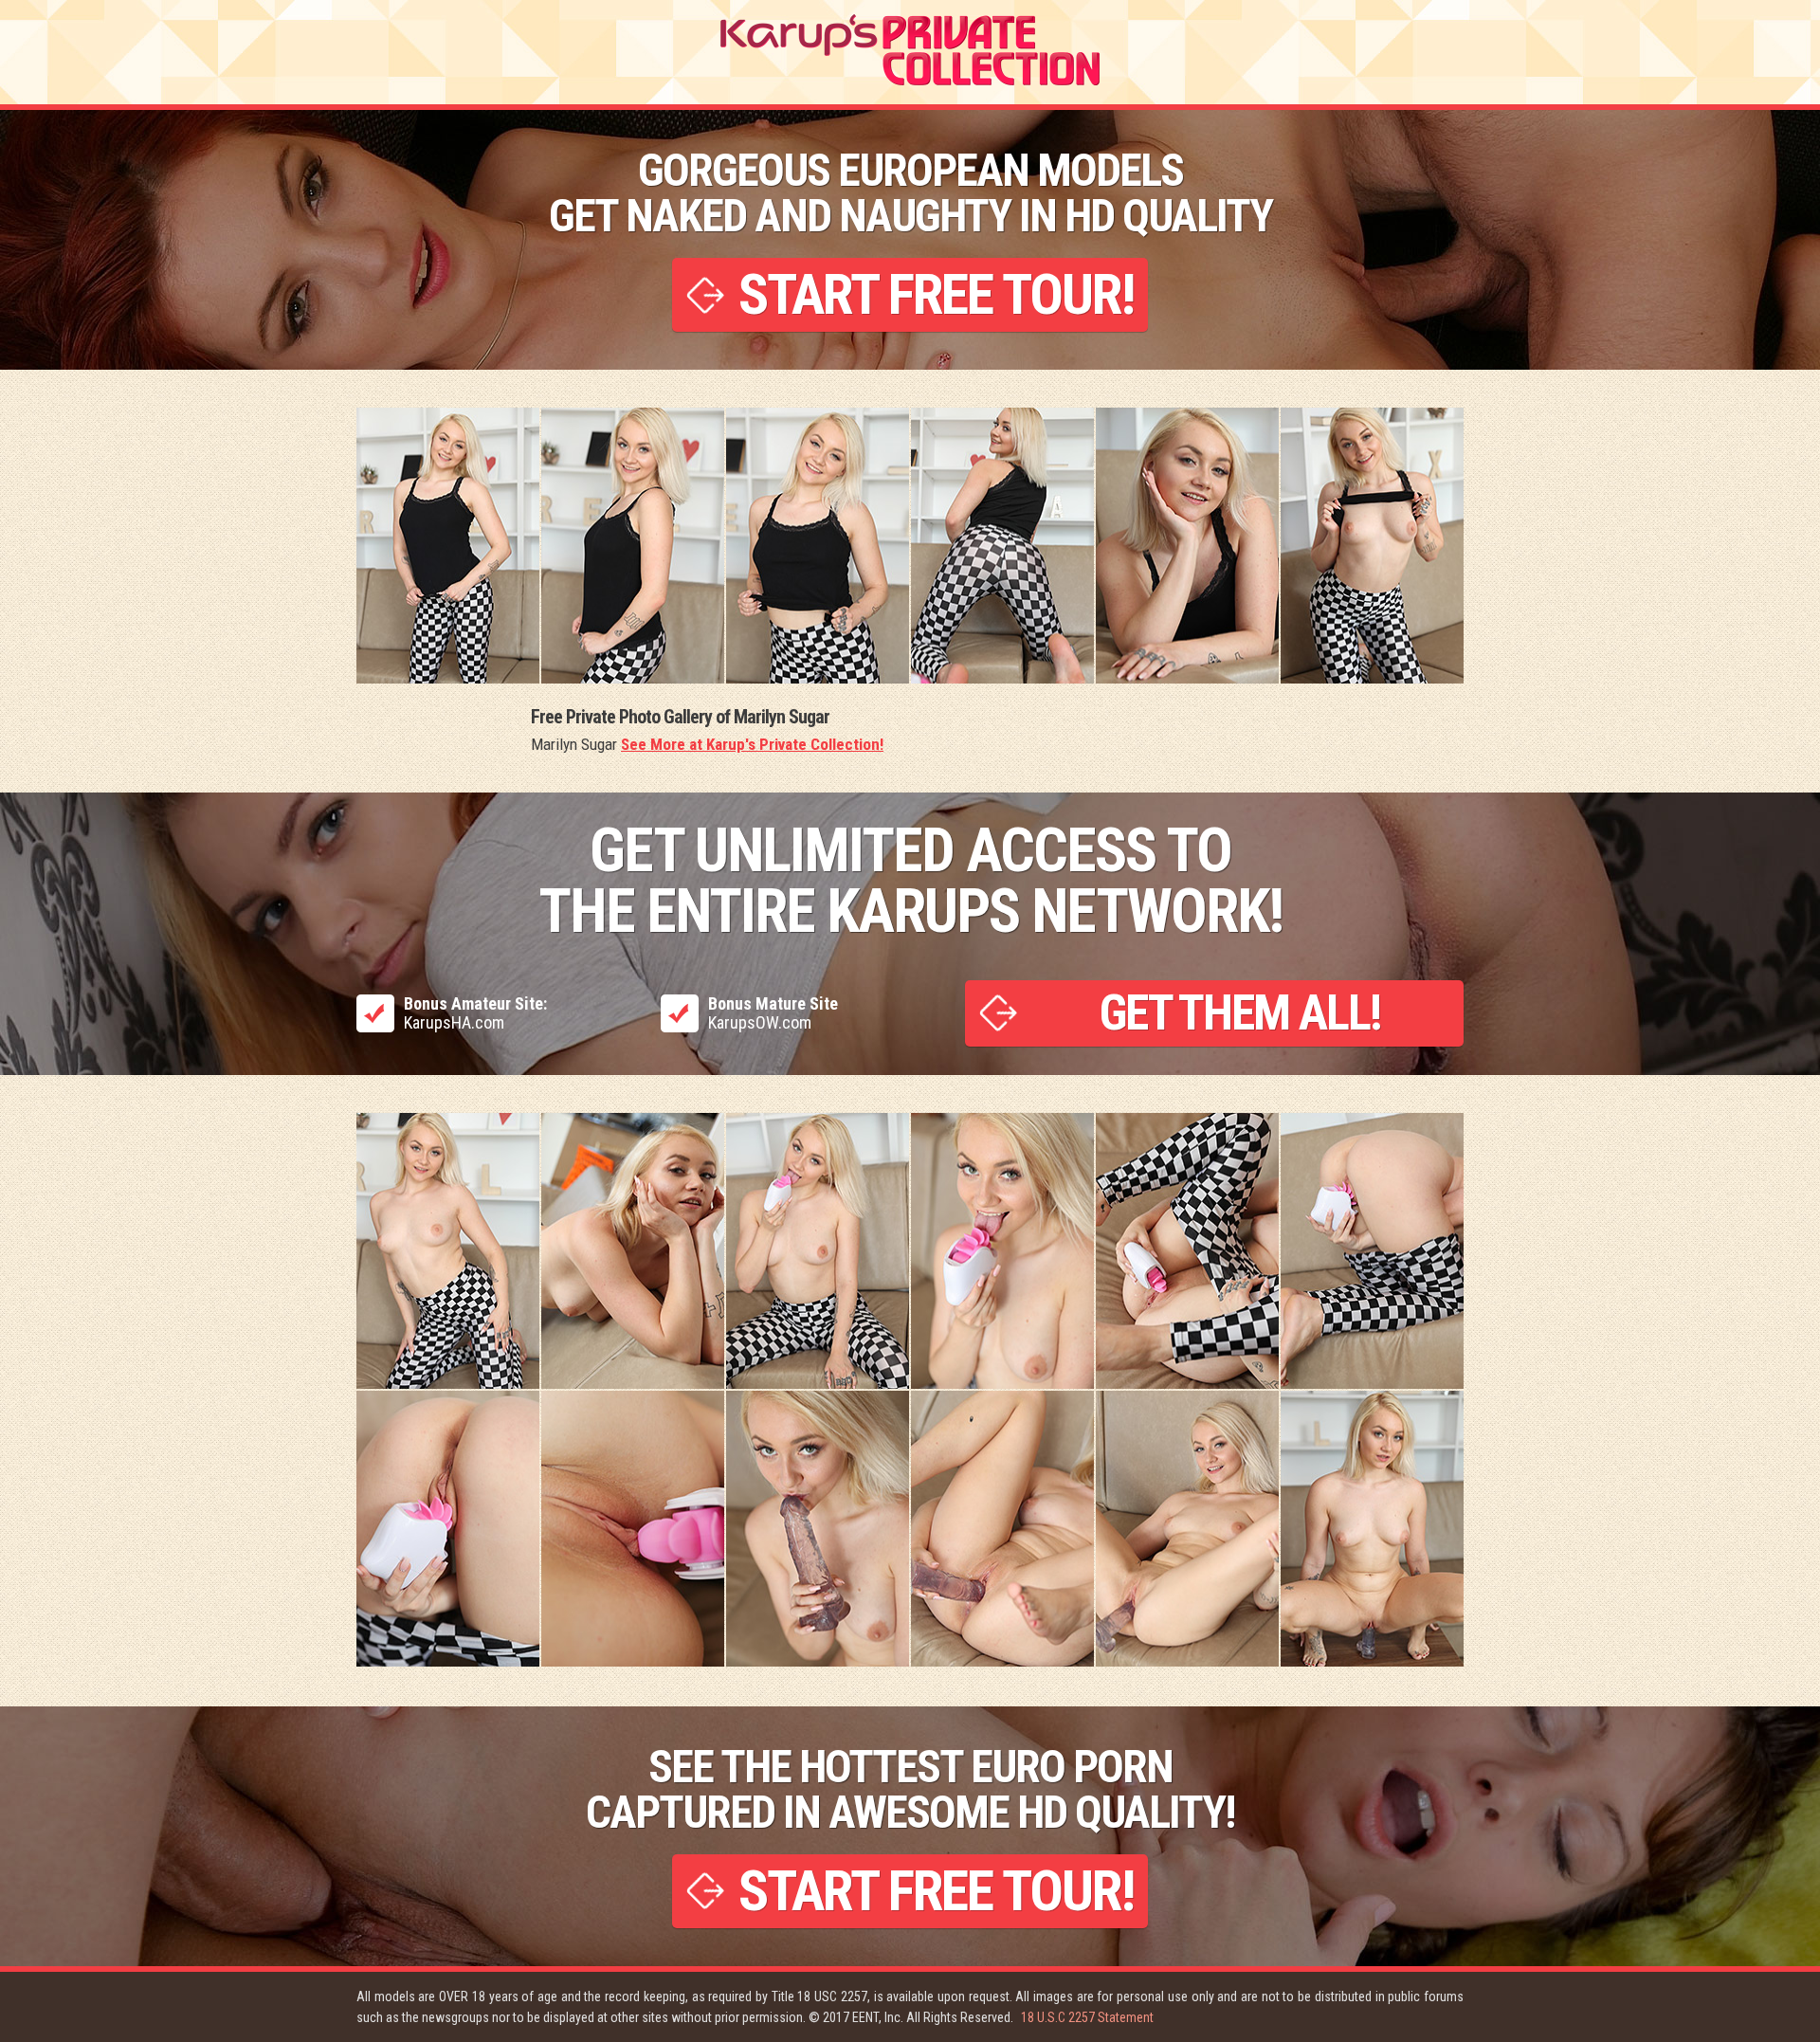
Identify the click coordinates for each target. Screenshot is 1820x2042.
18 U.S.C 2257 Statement (1087, 2017)
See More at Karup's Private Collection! (752, 744)
